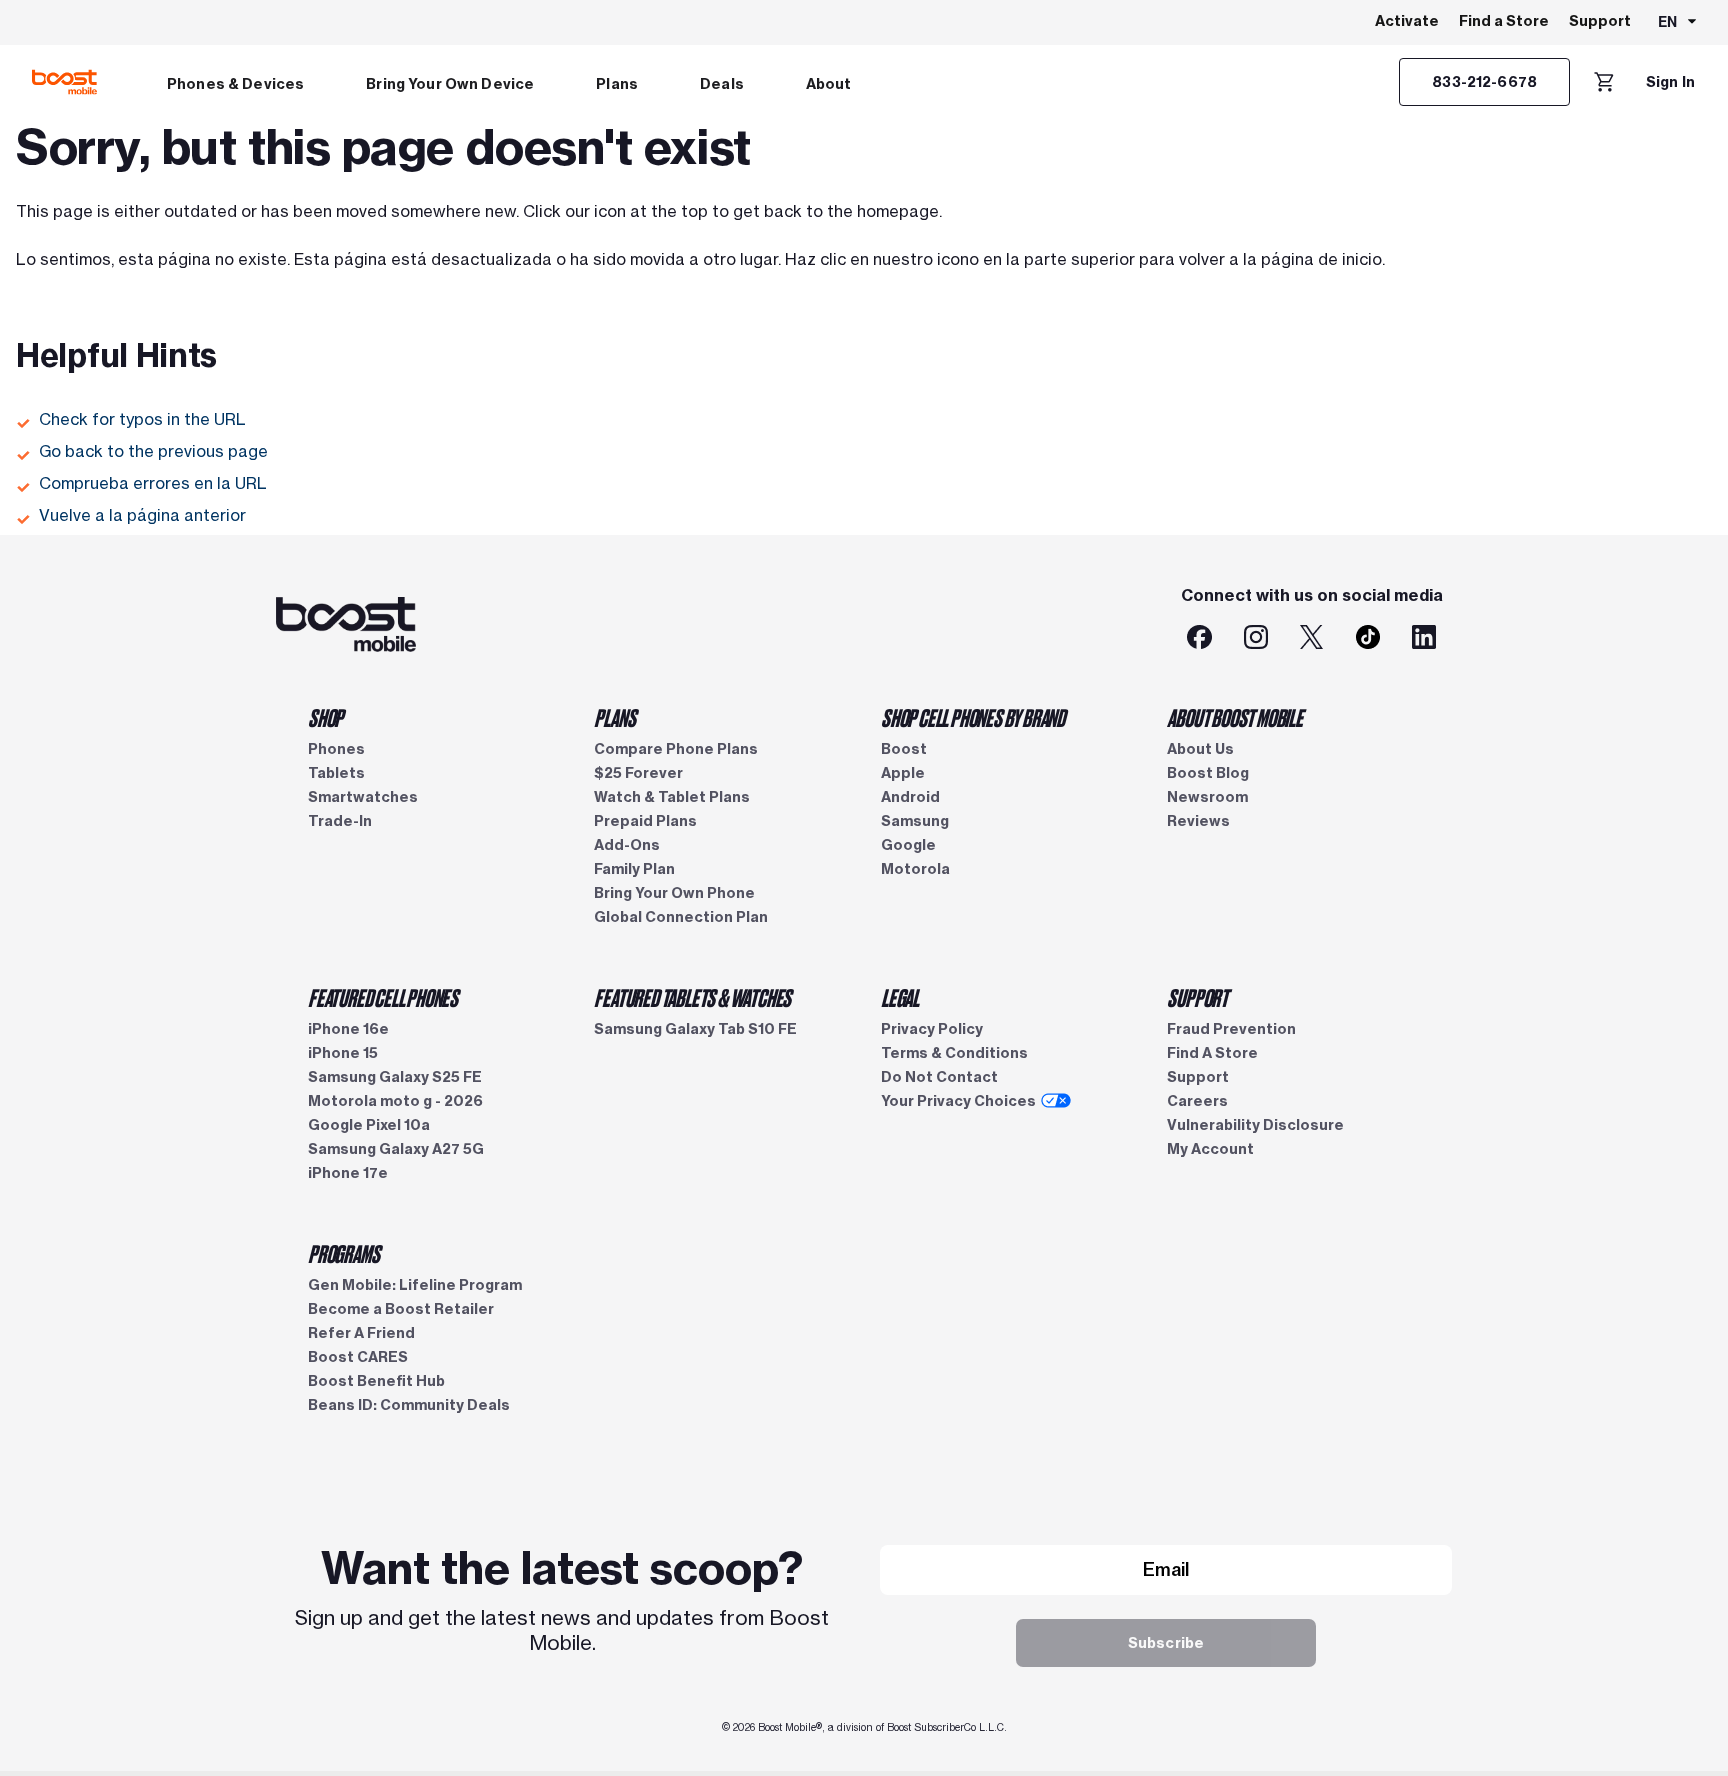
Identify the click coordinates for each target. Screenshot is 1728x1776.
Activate (1407, 21)
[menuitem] (235, 82)
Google (908, 845)
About (829, 84)
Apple (903, 773)
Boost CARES (358, 1357)
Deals (722, 84)
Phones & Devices (235, 84)
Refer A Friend (361, 1333)
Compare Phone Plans (676, 749)
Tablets (336, 773)
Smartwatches (363, 797)
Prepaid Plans (645, 821)
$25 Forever (638, 773)
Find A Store (1212, 1053)
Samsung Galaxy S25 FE (395, 1077)
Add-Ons (627, 845)
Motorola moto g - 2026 (395, 1101)
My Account (1210, 1149)
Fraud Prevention (1231, 1029)
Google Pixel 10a (369, 1125)
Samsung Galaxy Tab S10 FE (695, 1029)
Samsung (915, 821)
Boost (904, 749)
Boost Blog (1208, 773)
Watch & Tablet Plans (672, 797)
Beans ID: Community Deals (409, 1405)
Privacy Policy (932, 1029)
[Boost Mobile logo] (64, 82)
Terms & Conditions (954, 1053)
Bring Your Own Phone (674, 893)
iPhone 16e (348, 1029)
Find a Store (1504, 21)
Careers (1197, 1101)
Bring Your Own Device (450, 84)
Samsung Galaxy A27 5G (396, 1149)
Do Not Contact (939, 1077)
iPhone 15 (343, 1053)
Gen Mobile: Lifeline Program (415, 1285)
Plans (617, 84)
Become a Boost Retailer (401, 1309)
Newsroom (1207, 797)
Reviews (1198, 821)
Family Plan (634, 869)
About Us (1200, 749)
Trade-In (340, 821)
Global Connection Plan (681, 917)
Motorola (915, 869)
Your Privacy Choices (958, 1101)
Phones (336, 749)
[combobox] (1678, 23)
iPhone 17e (348, 1173)
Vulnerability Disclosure (1255, 1125)
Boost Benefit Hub (376, 1381)
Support (1600, 21)
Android (910, 797)
